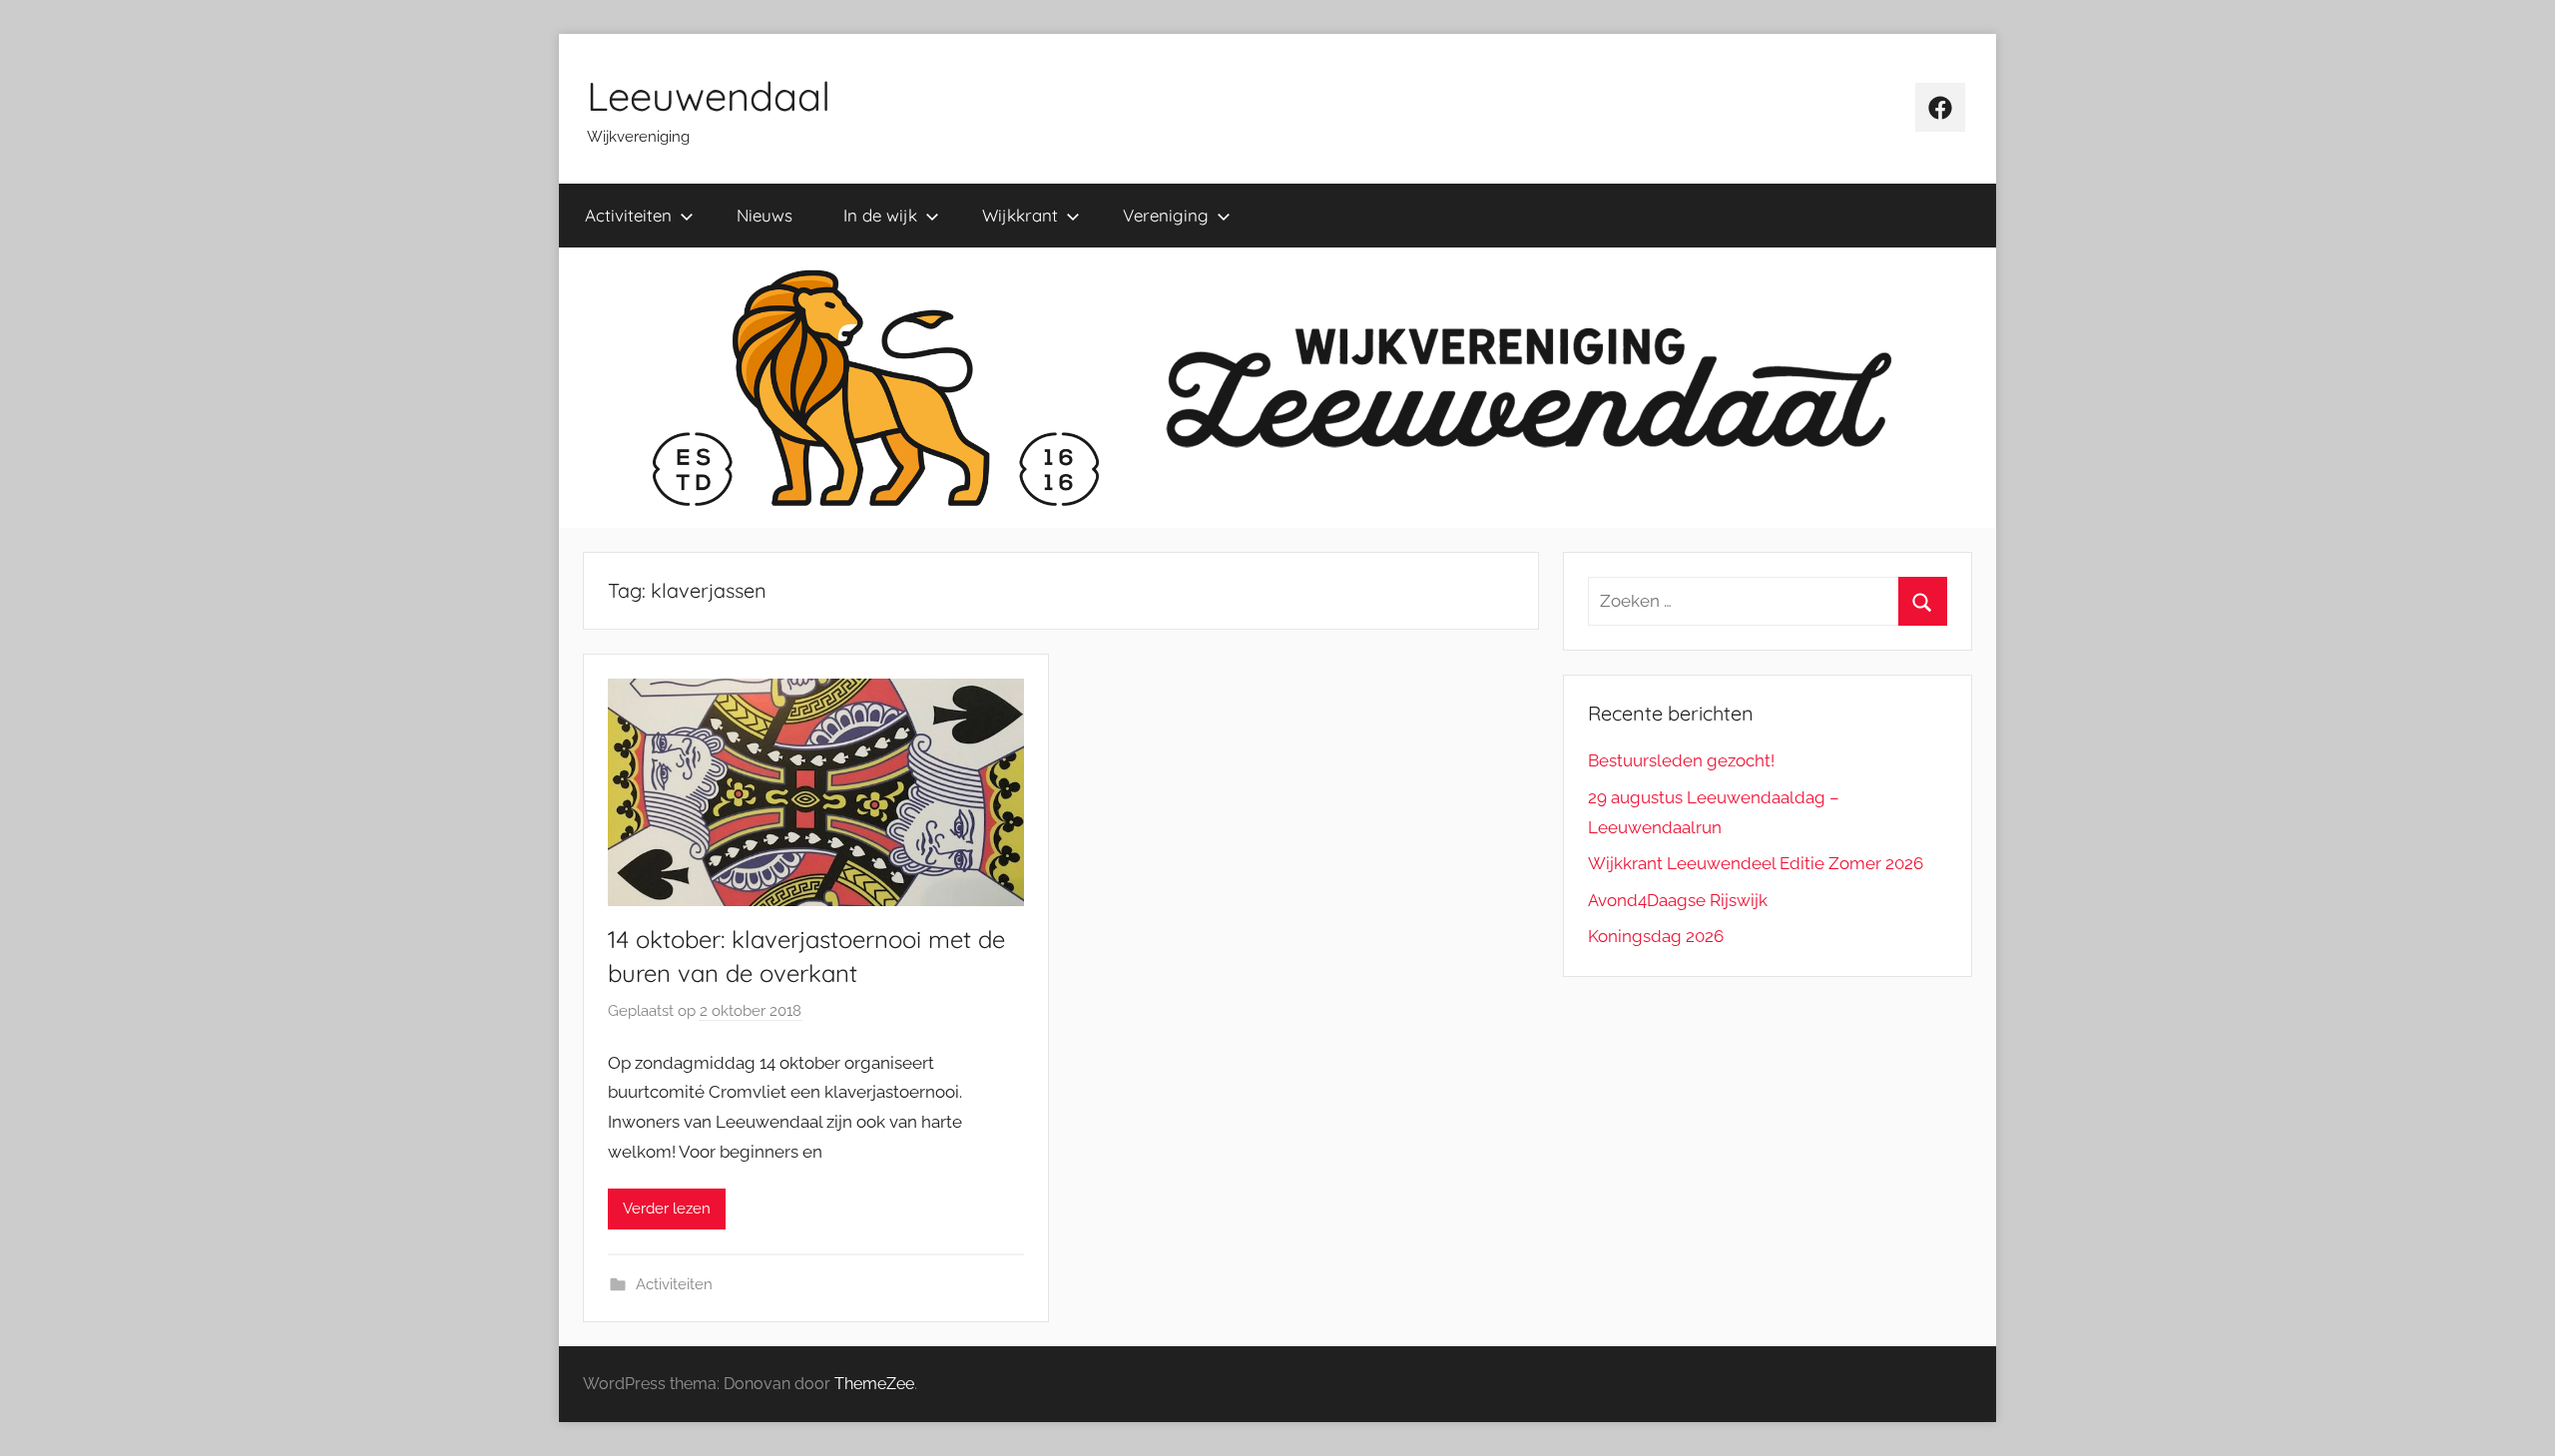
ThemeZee (874, 1384)
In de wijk (880, 215)
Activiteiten (628, 215)
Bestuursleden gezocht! (1681, 760)
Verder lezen (667, 1209)
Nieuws (765, 215)
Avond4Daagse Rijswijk (1678, 900)
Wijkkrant (1020, 215)
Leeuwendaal (709, 96)
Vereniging (1166, 215)
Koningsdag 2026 (1656, 936)
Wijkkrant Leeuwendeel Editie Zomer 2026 (1756, 863)
